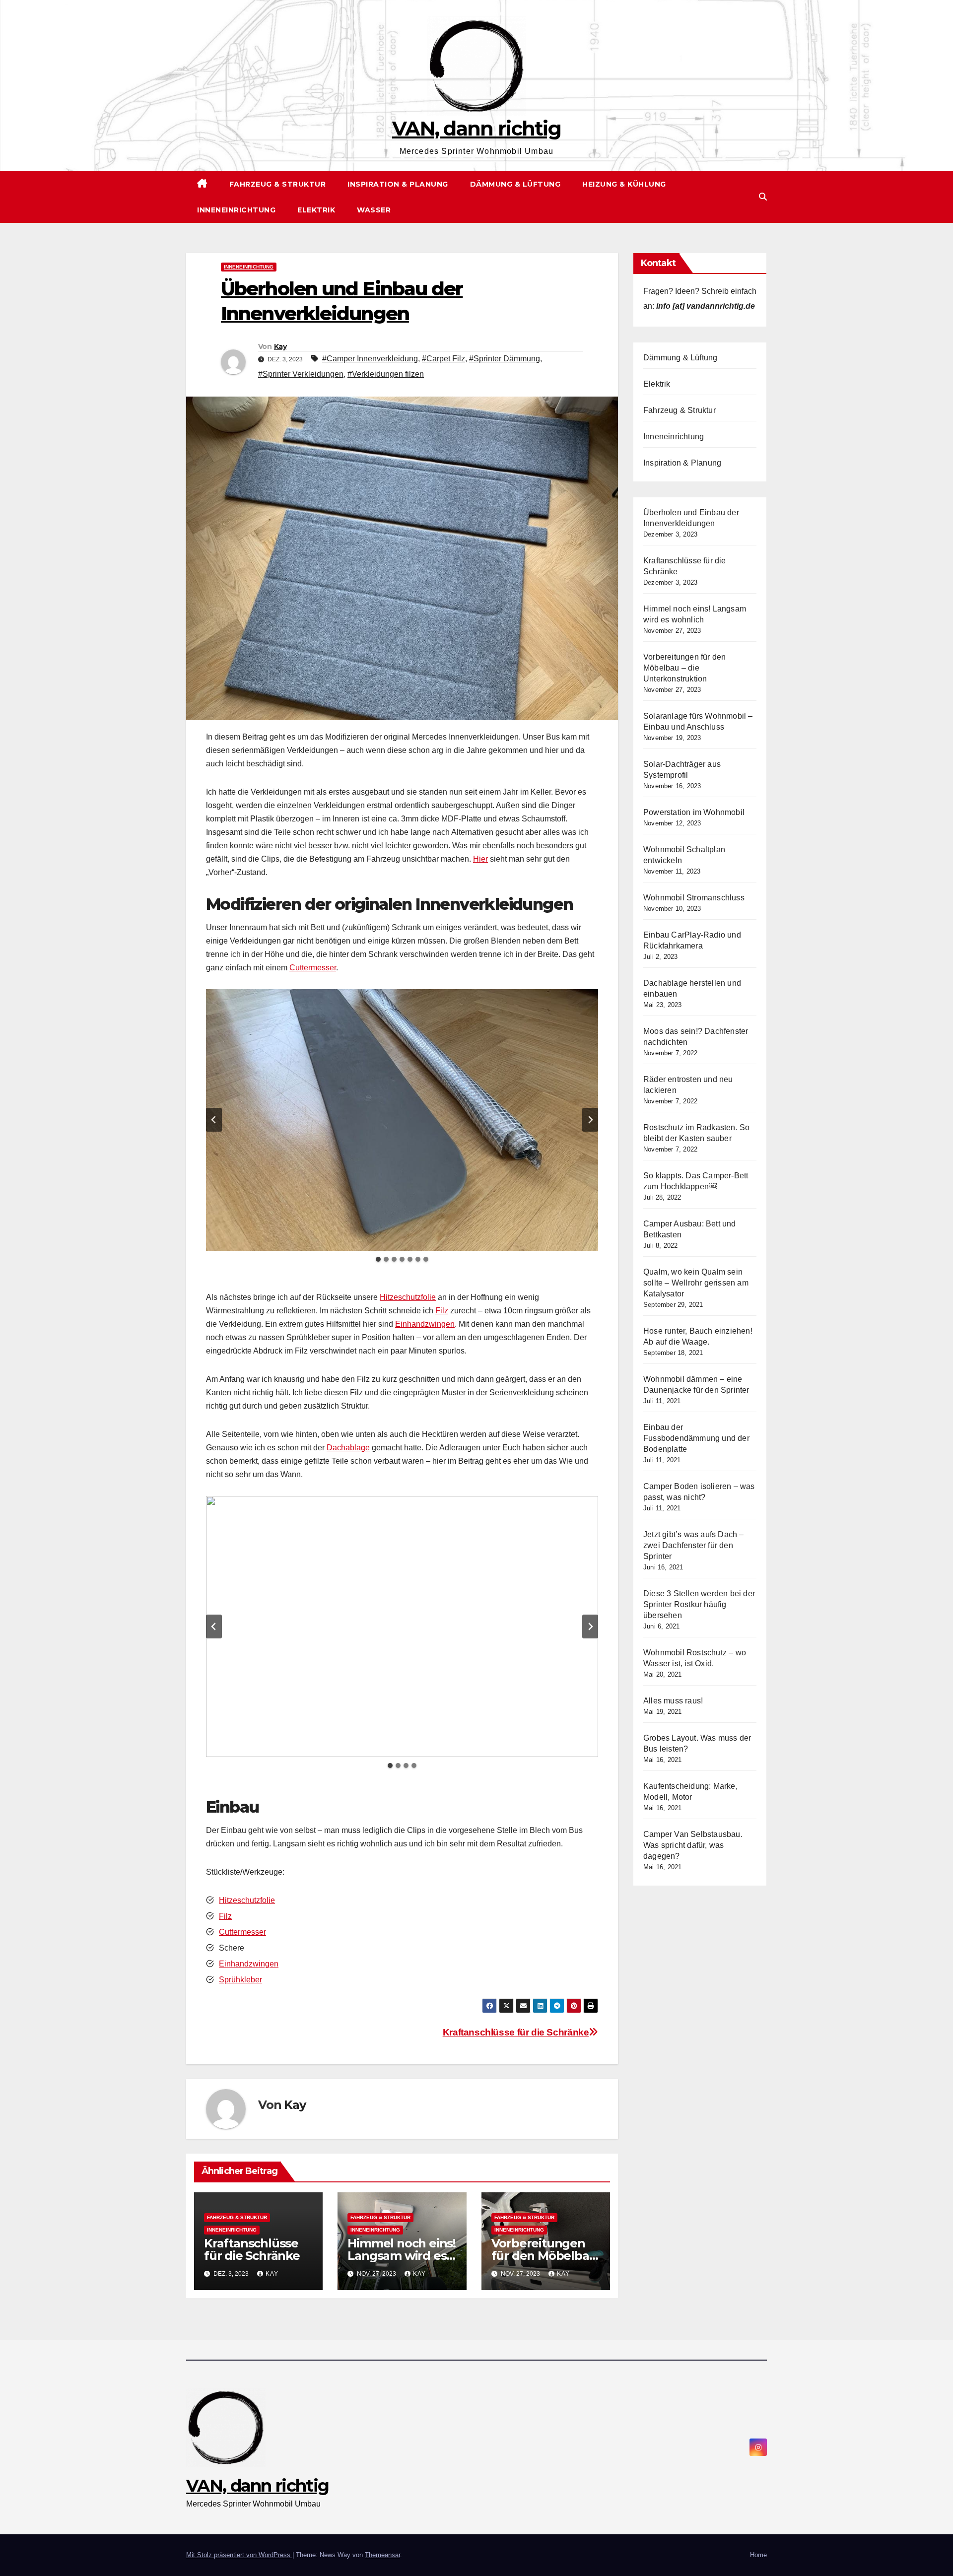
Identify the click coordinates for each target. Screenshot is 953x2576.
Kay (280, 346)
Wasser (374, 210)
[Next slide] (590, 1120)
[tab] (378, 1259)
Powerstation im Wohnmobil (694, 812)
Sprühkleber (240, 1980)
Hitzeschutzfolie (408, 1297)
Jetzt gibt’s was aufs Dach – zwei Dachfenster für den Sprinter (694, 1545)
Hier (480, 859)
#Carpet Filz (443, 359)
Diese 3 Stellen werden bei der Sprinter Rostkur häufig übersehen (699, 1604)
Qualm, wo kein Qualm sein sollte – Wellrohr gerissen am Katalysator (696, 1283)
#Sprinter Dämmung (505, 359)
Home (758, 2555)
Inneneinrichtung (236, 210)
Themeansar (382, 2555)
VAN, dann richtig (476, 128)
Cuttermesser (313, 968)
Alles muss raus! (673, 1701)
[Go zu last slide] (214, 1120)
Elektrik (316, 210)
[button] (763, 197)
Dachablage (348, 1448)
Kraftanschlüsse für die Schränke (516, 2032)
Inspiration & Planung (398, 184)
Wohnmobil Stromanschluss (694, 898)
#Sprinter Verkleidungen (301, 374)
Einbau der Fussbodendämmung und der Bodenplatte (696, 1438)
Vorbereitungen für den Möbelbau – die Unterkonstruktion (684, 668)
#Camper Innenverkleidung (370, 359)
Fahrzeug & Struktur (278, 184)
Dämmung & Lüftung (515, 184)
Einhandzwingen (425, 1324)
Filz (442, 1311)
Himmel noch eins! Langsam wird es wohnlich (402, 2256)
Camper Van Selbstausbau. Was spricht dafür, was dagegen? (693, 1845)
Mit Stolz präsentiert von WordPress (239, 2555)
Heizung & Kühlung (624, 184)
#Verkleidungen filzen (386, 374)
